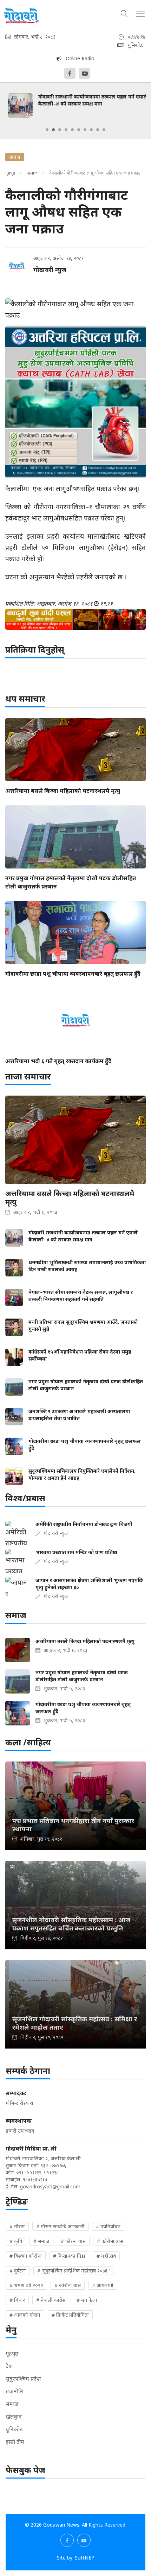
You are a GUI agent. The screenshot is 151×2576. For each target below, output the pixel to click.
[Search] (124, 13)
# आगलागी (103, 2285)
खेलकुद (14, 2417)
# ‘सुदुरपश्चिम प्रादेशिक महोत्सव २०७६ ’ (73, 2271)
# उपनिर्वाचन (108, 2226)
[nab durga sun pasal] (75, 619)
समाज (32, 173)
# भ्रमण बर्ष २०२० (26, 2285)
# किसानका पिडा (69, 2256)
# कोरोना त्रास (110, 2241)
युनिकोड (14, 2429)
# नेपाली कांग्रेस (51, 2300)
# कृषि (16, 2241)
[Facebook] (70, 73)
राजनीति (14, 2391)
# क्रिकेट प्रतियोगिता (70, 2315)
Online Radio (78, 58)
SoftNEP (85, 2558)
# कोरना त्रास (73, 2241)
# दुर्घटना (18, 2271)
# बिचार (17, 2300)
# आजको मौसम (25, 2315)
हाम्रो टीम (15, 2442)
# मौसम (17, 2226)
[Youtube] (85, 73)
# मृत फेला (87, 2300)
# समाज (41, 2241)
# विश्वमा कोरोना (26, 2256)
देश (9, 2366)
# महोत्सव (106, 2256)
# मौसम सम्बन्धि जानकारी (60, 2226)
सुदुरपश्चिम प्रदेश (23, 2379)
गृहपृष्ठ (10, 173)
